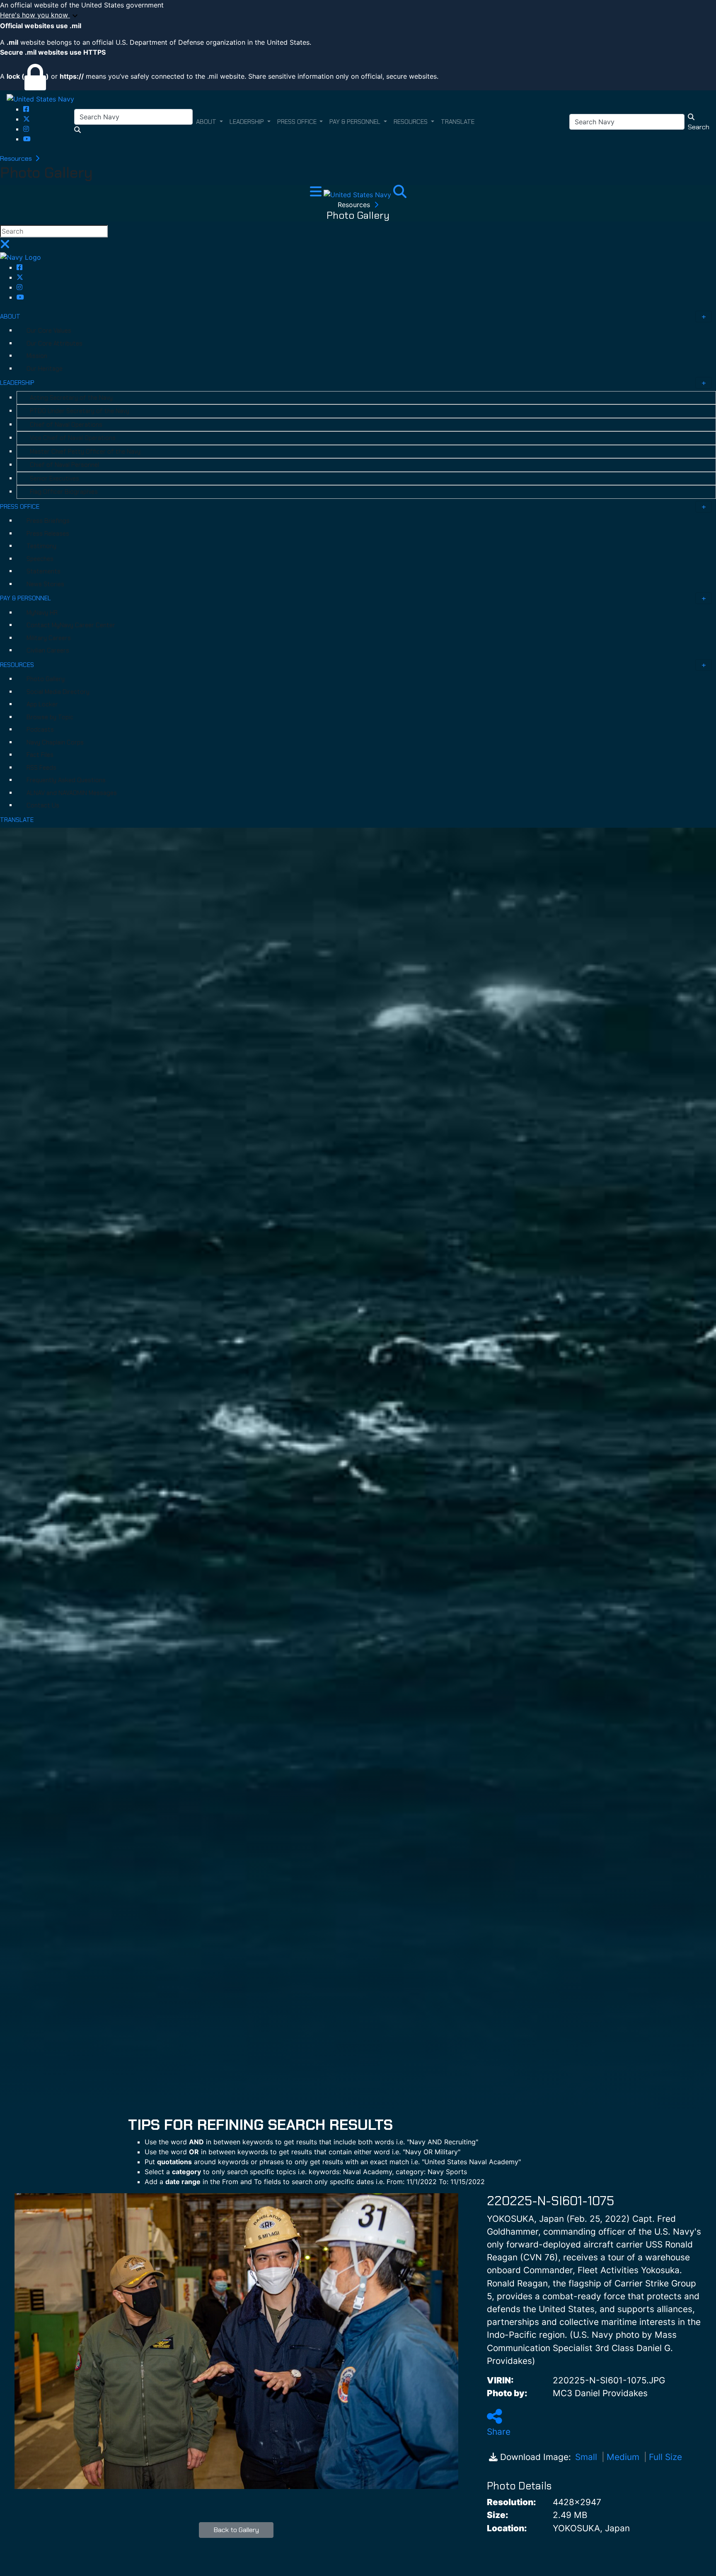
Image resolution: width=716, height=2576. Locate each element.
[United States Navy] (40, 99)
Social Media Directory (58, 692)
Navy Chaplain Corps (55, 742)
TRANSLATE (17, 820)
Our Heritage (45, 369)
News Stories (45, 584)
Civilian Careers (48, 650)
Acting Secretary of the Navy (71, 398)
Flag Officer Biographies (64, 492)
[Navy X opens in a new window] (27, 119)
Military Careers (49, 638)
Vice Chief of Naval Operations (73, 438)
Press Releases (48, 534)
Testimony (41, 546)
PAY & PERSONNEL (25, 598)
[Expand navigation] (317, 194)
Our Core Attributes (54, 343)
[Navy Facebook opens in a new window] (26, 109)
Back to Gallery (236, 2530)
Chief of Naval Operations (66, 425)
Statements (44, 571)
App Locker (42, 704)
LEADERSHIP (17, 383)
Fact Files (40, 755)
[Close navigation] (5, 246)
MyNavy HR (42, 613)
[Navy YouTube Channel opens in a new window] (27, 139)
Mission (37, 356)
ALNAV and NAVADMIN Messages (72, 793)
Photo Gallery (46, 679)
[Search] (400, 194)
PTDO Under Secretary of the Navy (80, 411)
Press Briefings (48, 521)
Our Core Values (49, 331)
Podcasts (40, 730)
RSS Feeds (41, 768)
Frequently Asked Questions (66, 780)
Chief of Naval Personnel (64, 465)
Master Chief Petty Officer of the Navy (85, 452)
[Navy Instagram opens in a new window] (26, 129)
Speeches (40, 559)
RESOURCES (17, 665)
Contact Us (43, 805)
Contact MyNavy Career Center (71, 625)
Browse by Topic (50, 717)
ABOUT (10, 317)
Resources (17, 158)
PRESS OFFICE (20, 507)
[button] (358, 15)
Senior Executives (54, 478)
